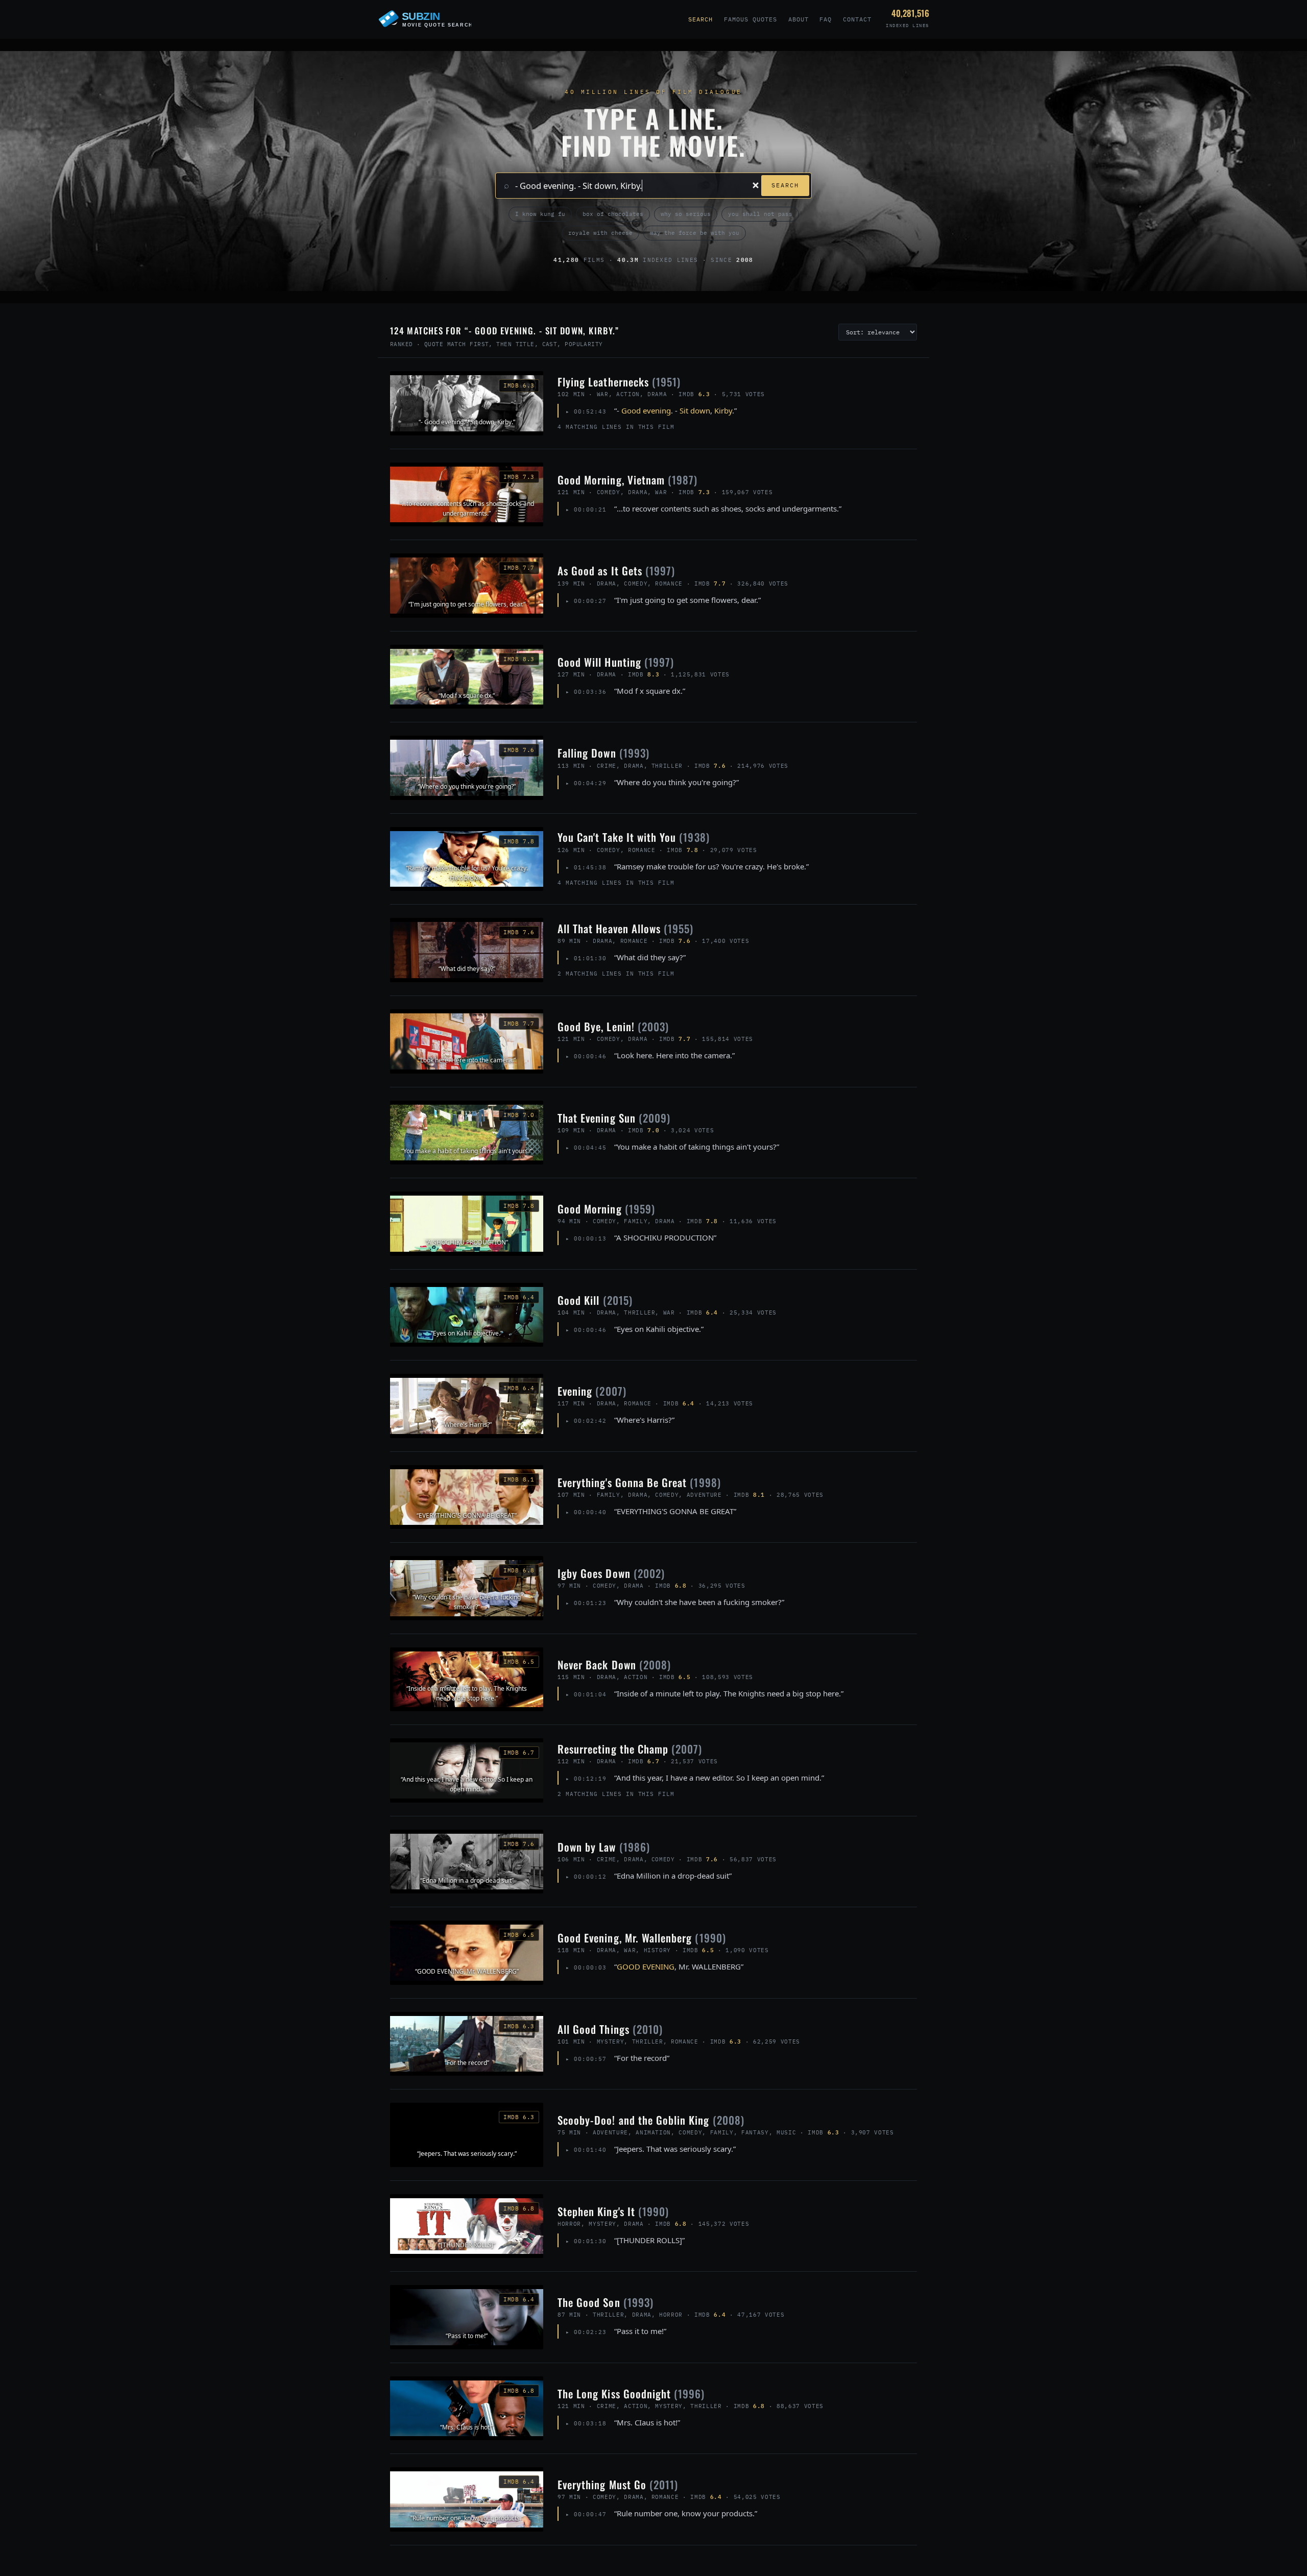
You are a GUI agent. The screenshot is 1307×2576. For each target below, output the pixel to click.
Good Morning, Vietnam (627, 480)
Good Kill (595, 1300)
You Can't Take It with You (634, 837)
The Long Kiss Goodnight (631, 2393)
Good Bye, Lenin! (613, 1026)
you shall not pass (760, 214)
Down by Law (604, 1847)
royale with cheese (600, 233)
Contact (857, 19)
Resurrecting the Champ (630, 1749)
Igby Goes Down (611, 1573)
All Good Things (610, 2029)
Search (700, 19)
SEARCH (785, 185)
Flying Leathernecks (619, 382)
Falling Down (603, 753)
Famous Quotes (750, 19)
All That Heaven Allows (625, 928)
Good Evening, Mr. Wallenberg (642, 1938)
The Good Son (606, 2302)
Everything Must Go (618, 2484)
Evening (592, 1391)
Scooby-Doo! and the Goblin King (651, 2120)
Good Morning (606, 1209)
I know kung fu (540, 214)
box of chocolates (613, 214)
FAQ (826, 19)
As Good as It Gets (616, 570)
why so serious (686, 214)
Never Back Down (614, 1664)
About (798, 19)
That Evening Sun (614, 1118)
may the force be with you (695, 233)
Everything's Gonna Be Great (639, 1482)
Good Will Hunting (616, 662)
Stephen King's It (613, 2211)
